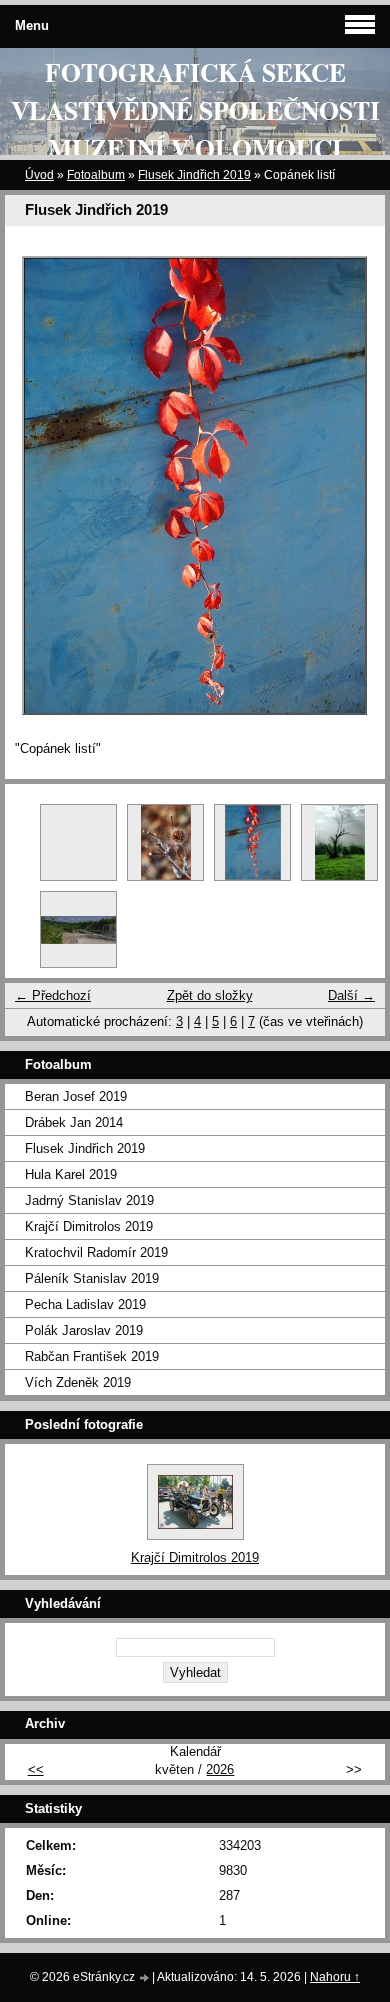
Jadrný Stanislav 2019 (89, 1200)
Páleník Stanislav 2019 (92, 1278)
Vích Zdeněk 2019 (78, 1382)
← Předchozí (53, 995)
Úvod (39, 175)
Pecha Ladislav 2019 (85, 1304)
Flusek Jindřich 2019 (194, 175)
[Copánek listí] (252, 842)
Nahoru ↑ (335, 1977)
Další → (351, 995)
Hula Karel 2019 (71, 1174)
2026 (220, 1769)
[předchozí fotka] (37, 486)
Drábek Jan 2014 (74, 1122)
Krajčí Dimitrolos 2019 (89, 1226)
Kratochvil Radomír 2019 (96, 1252)
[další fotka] (352, 486)
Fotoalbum (96, 175)
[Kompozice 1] (78, 929)
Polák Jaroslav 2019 (84, 1330)
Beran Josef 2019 (76, 1096)
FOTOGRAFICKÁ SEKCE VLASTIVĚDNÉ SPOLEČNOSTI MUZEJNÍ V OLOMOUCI (195, 110)
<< (36, 1769)
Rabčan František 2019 (92, 1356)
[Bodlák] (165, 842)
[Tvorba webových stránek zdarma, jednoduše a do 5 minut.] (145, 1978)
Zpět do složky (210, 995)
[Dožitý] (339, 842)
